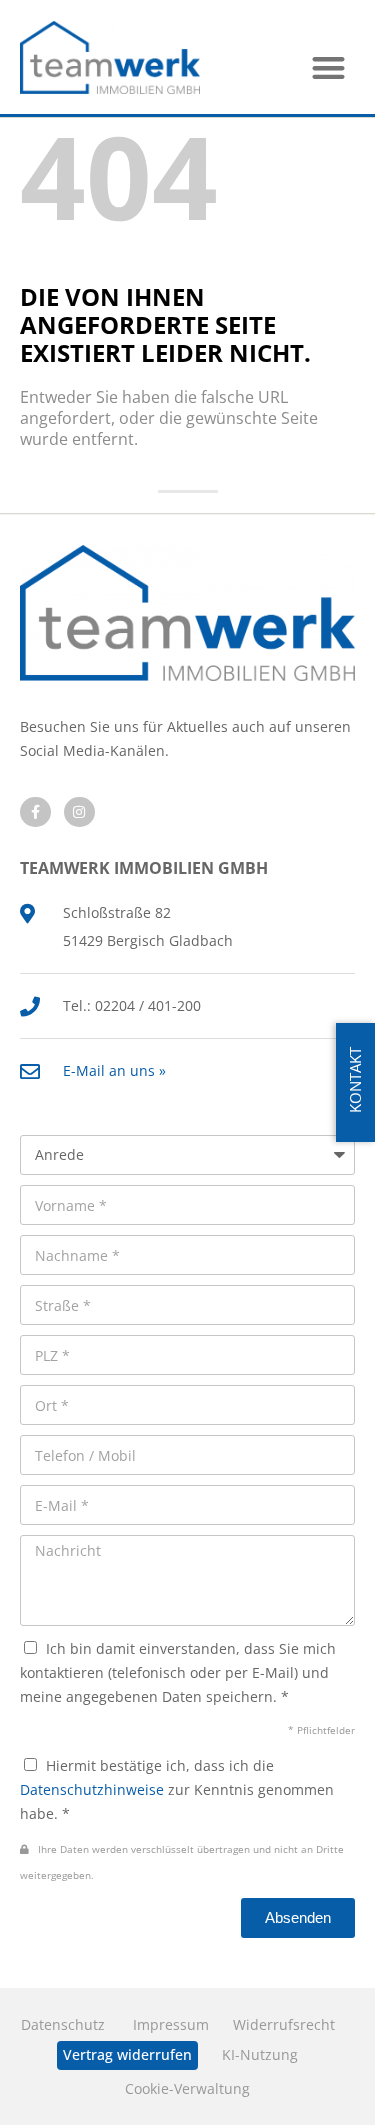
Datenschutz (63, 2024)
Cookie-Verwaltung (187, 2088)
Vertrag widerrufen (127, 2054)
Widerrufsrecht (284, 2024)
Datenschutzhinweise (92, 1789)
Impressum (171, 2024)
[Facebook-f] (35, 812)
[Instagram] (79, 812)
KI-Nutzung (260, 2054)
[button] (329, 67)
